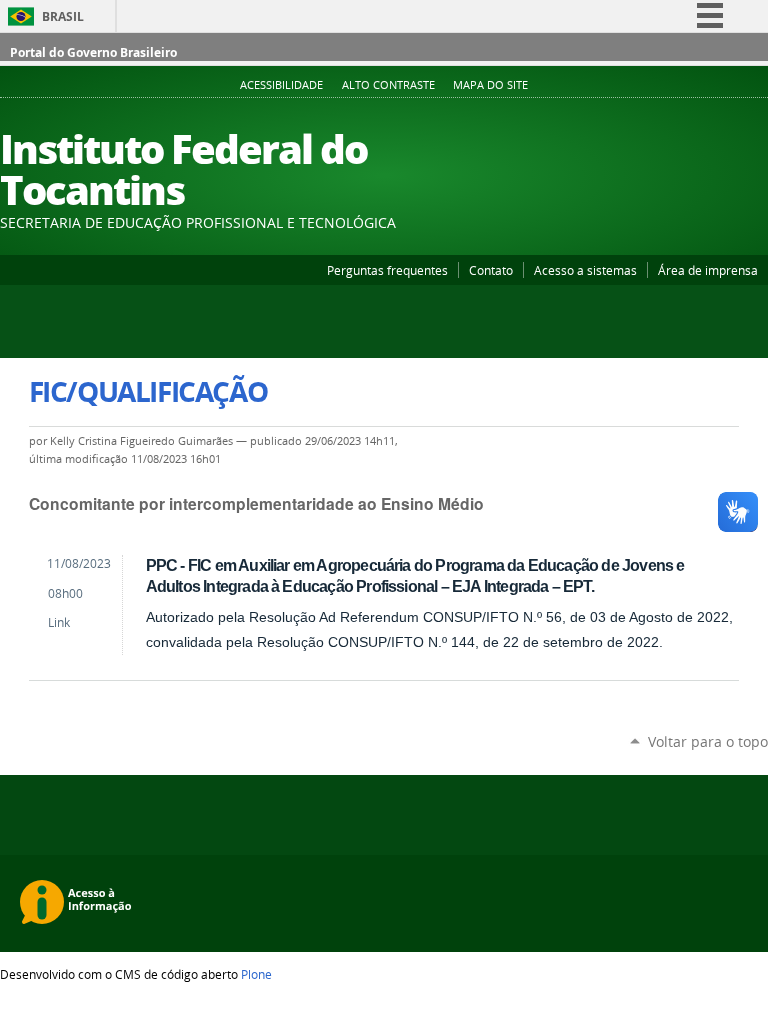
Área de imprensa (708, 270)
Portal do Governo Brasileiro (93, 52)
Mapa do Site (490, 85)
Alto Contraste (388, 85)
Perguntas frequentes (387, 270)
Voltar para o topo (708, 741)
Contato (491, 270)
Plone (256, 974)
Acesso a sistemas (585, 270)
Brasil (63, 16)
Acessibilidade (281, 85)
